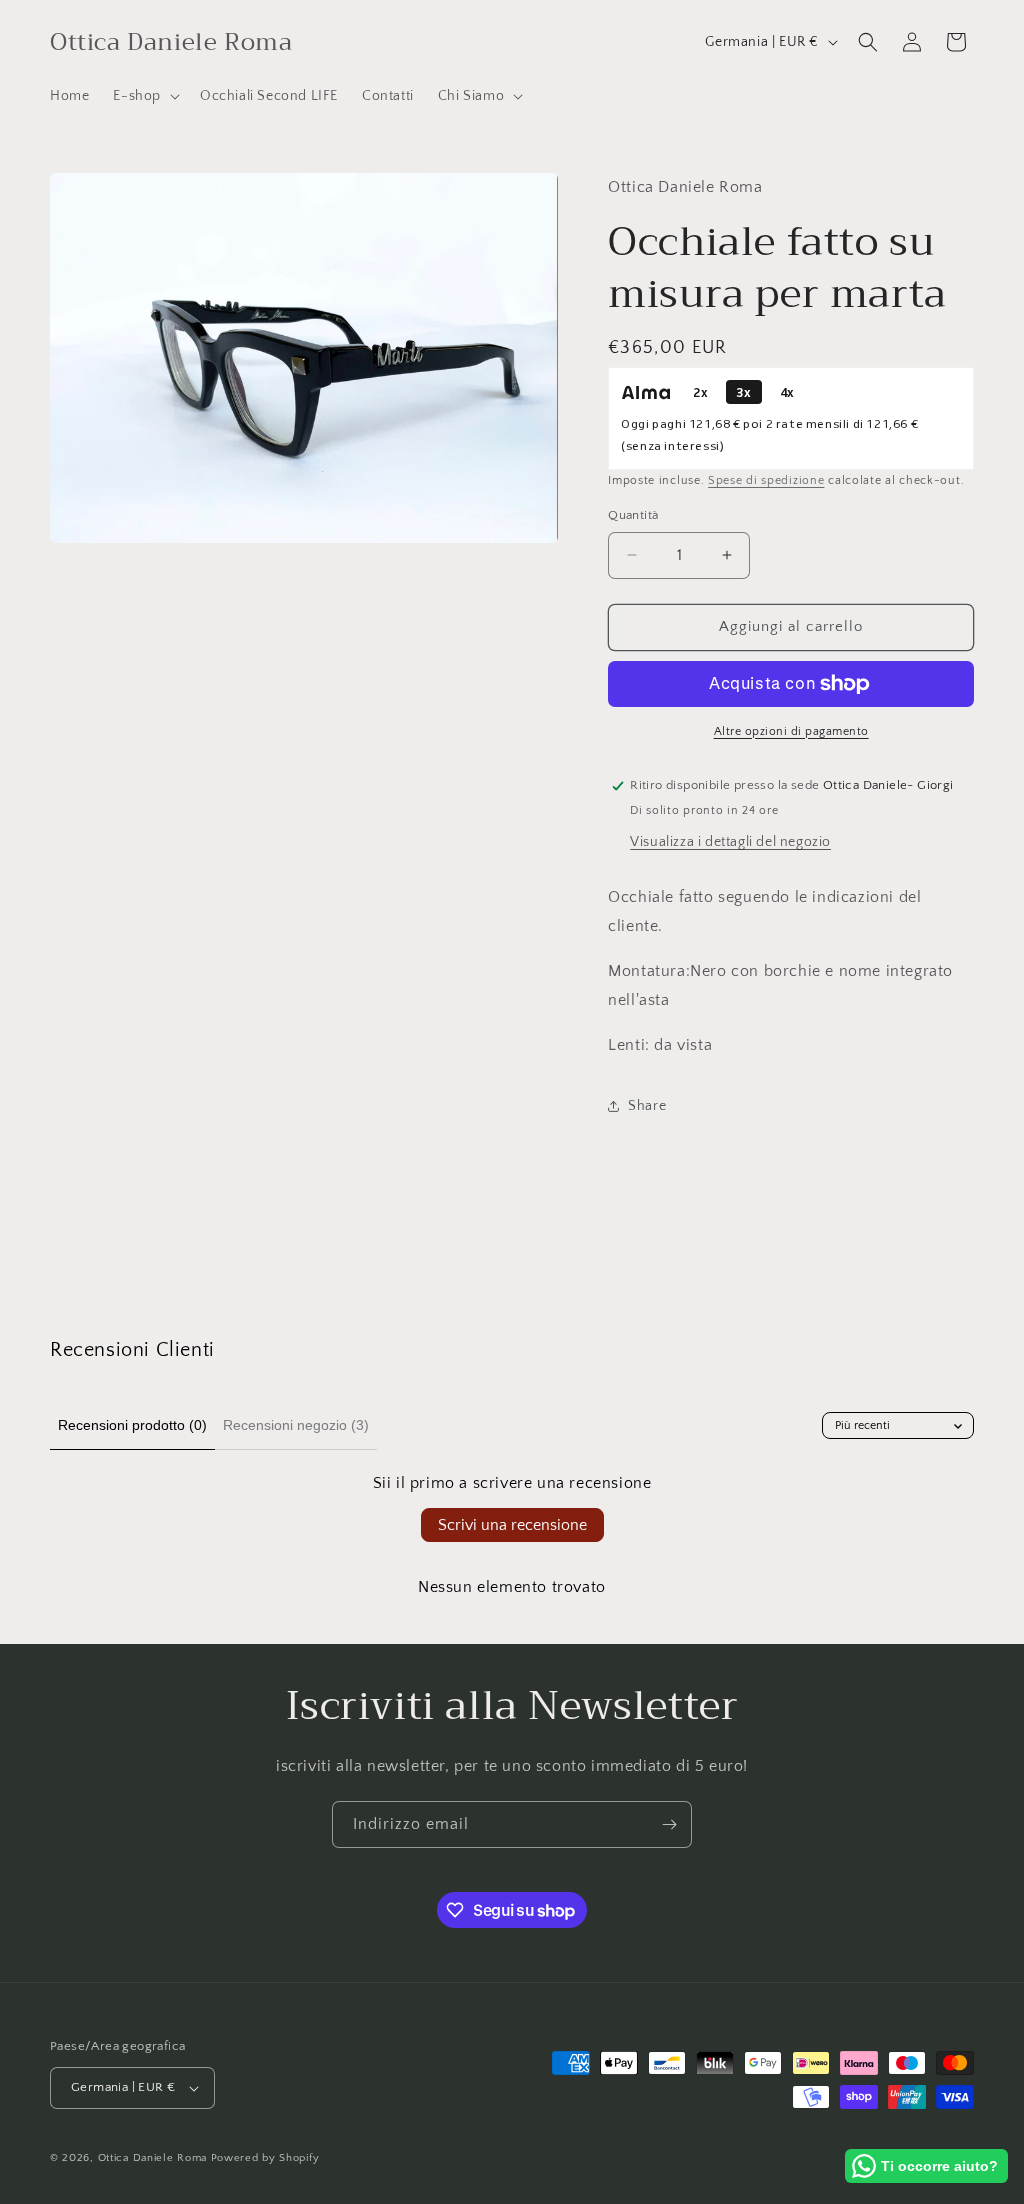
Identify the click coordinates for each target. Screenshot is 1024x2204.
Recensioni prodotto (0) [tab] (132, 1425)
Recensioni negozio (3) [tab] (296, 1425)
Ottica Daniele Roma (152, 2158)
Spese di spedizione (766, 480)
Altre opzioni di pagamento (791, 731)
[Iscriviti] (669, 1824)
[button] (144, 96)
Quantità (633, 515)
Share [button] (647, 1106)
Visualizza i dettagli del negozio (730, 842)
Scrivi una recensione (512, 1525)
